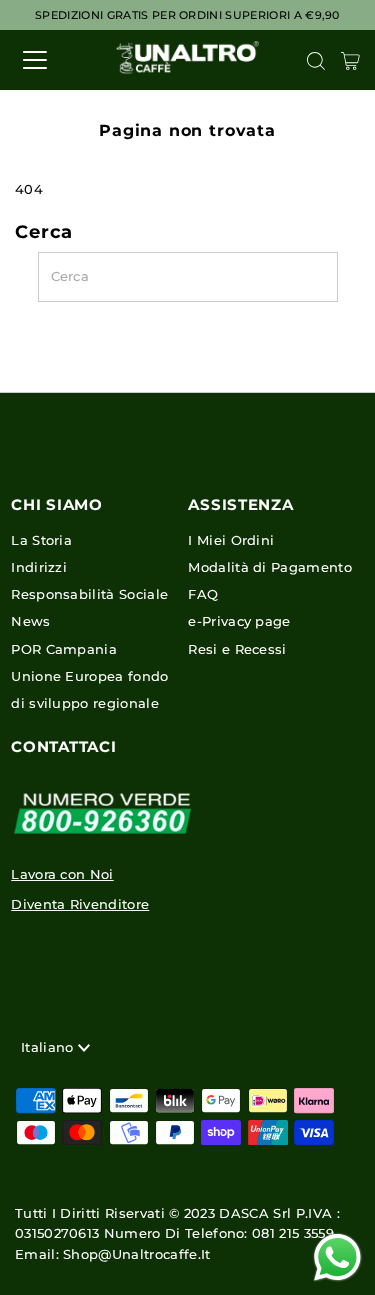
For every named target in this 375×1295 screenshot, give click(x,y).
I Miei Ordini (231, 540)
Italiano (49, 1047)
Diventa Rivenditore (80, 904)
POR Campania (64, 649)
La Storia (41, 540)
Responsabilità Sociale (89, 594)
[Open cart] (350, 60)
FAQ (203, 594)
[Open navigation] (52, 60)
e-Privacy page (239, 621)
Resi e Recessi (237, 649)
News (30, 621)
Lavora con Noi (62, 874)
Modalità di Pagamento (270, 567)
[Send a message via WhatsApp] (337, 1257)
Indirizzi (39, 567)
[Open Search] (316, 61)
